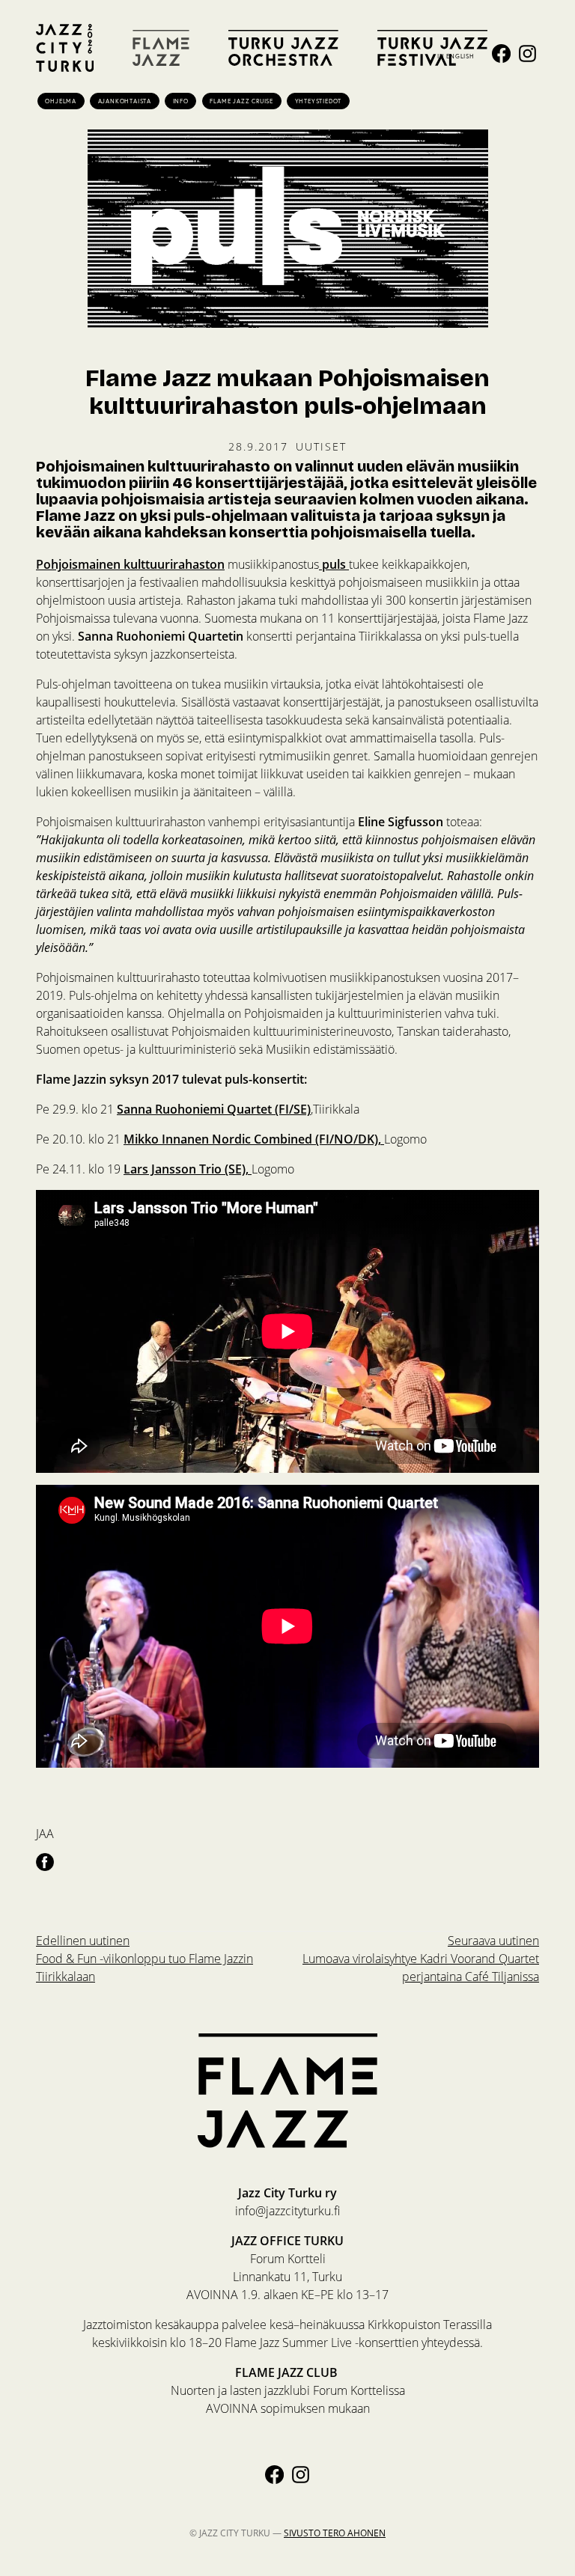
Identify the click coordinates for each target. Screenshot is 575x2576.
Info (181, 101)
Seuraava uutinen (421, 1959)
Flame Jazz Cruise (241, 101)
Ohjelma (61, 101)
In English (456, 56)
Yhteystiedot (319, 101)
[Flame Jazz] (161, 48)
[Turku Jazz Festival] (432, 48)
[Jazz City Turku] (65, 48)
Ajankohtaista (125, 101)
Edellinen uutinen (144, 1959)
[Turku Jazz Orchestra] (283, 48)
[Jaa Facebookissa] (45, 1861)
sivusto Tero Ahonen (335, 2533)
